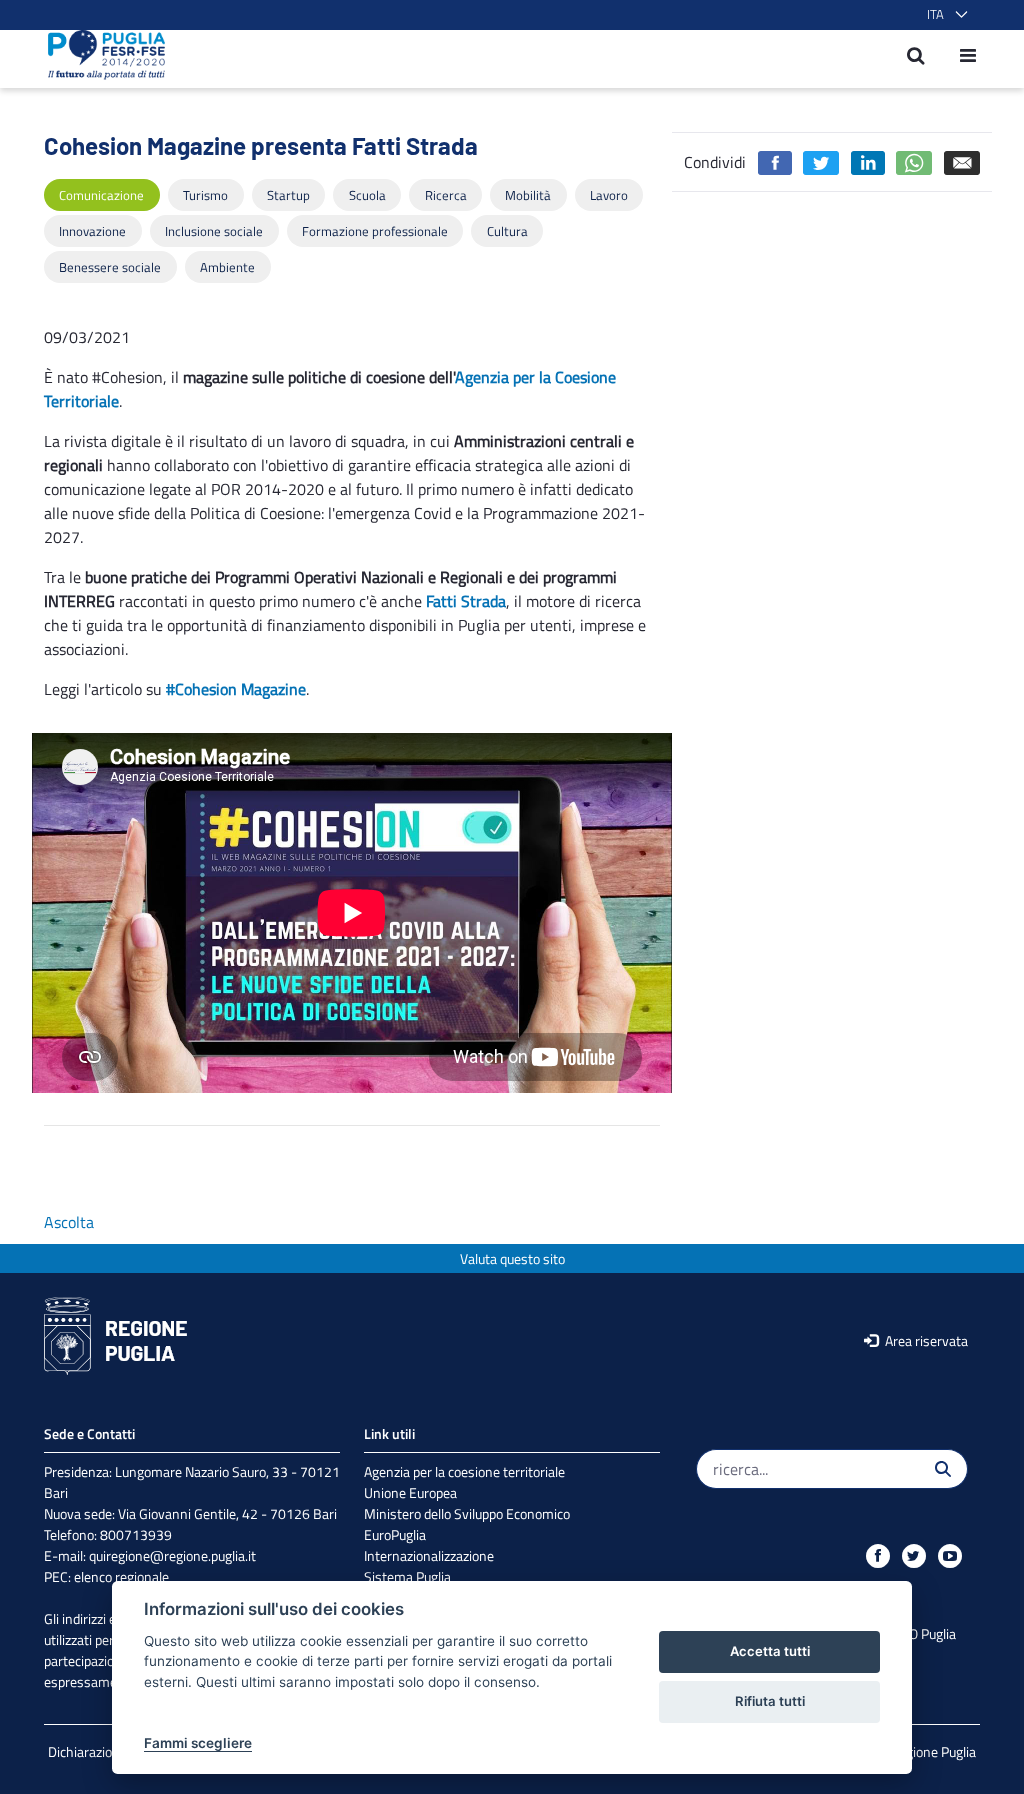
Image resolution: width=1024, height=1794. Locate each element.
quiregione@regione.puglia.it (172, 1555)
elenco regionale (121, 1576)
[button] (943, 15)
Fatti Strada (466, 601)
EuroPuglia (395, 1534)
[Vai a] (100, 55)
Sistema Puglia (407, 1576)
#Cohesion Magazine (236, 689)
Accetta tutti (770, 1651)
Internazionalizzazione (429, 1555)
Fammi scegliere (198, 1743)
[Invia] (943, 1469)
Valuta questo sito (512, 1258)
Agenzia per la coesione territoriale (464, 1471)
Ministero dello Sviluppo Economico (467, 1513)
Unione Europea (410, 1492)
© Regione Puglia (927, 1751)
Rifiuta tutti (770, 1701)
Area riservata (925, 1340)
